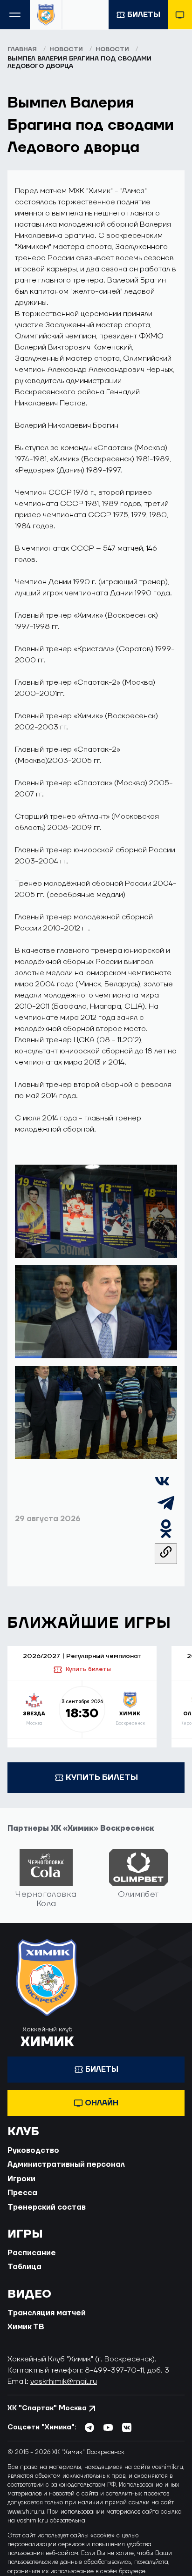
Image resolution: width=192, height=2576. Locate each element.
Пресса (22, 2193)
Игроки (21, 2179)
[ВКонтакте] (162, 1486)
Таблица (24, 2267)
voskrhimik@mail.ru (64, 2381)
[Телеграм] (166, 1512)
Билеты (144, 15)
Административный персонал (66, 2165)
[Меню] (15, 15)
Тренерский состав (47, 2207)
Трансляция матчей (47, 2313)
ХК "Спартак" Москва (47, 2408)
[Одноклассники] (166, 1538)
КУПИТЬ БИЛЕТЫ (102, 1777)
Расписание (32, 2253)
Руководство (33, 2151)
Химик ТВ (26, 2327)
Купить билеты (88, 1669)
